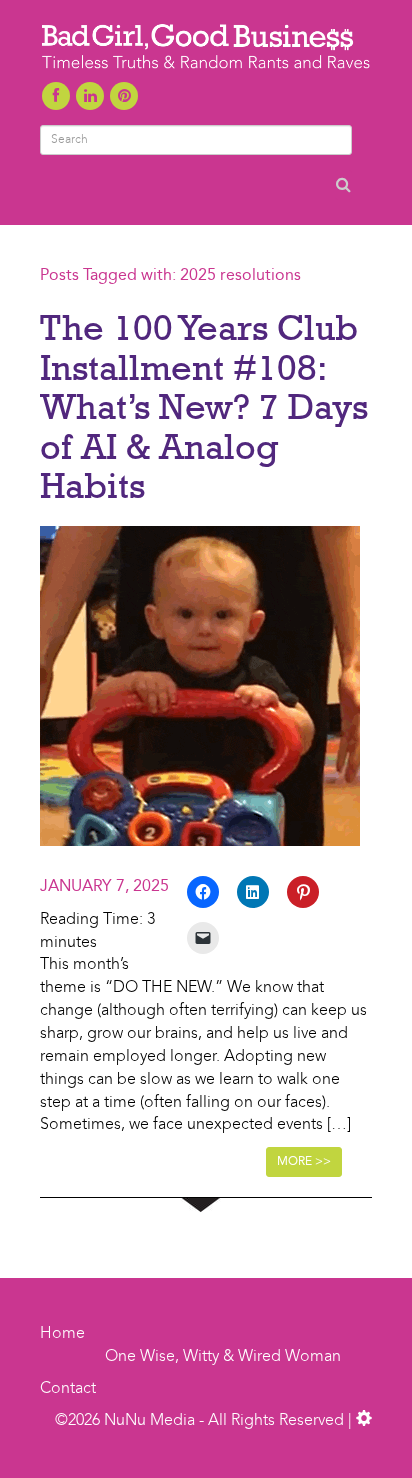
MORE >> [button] (304, 1162)
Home (62, 1334)
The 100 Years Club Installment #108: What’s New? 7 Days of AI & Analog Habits (204, 406)
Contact (68, 1389)
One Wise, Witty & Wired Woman (223, 1357)
